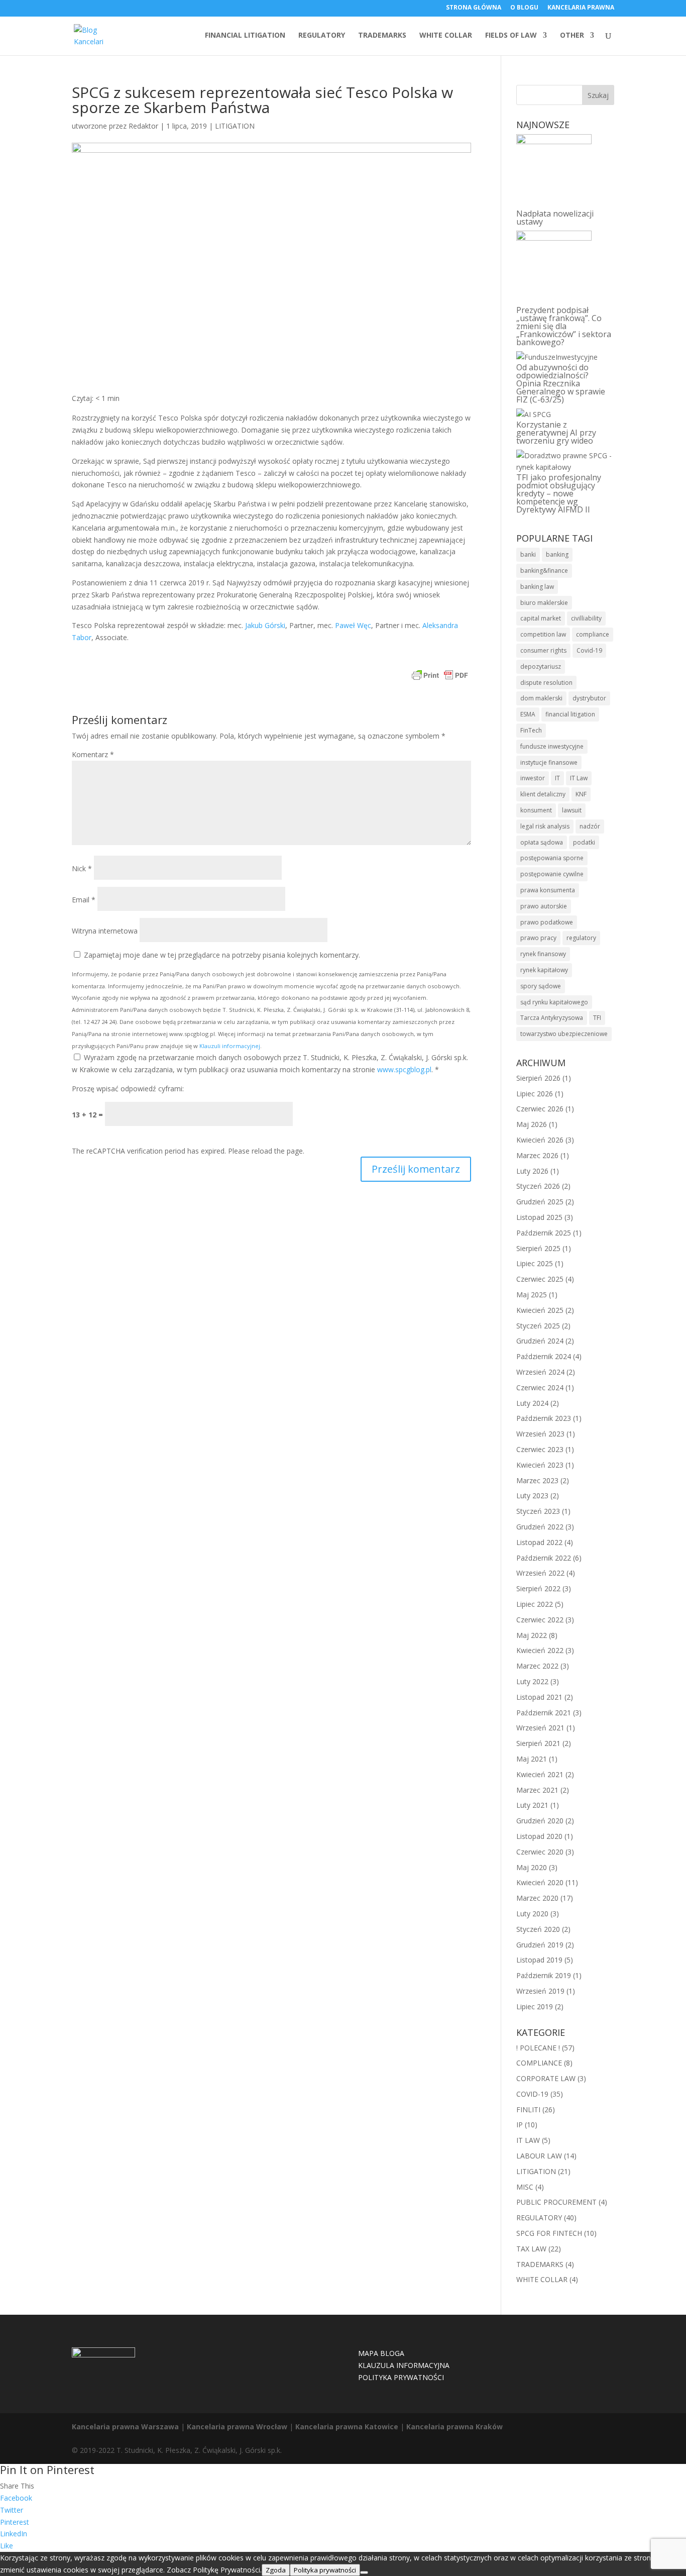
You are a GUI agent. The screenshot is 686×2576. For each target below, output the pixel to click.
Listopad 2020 (539, 1836)
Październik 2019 (544, 1975)
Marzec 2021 (537, 1790)
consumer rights (543, 650)
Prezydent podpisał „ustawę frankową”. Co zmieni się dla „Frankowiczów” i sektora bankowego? (564, 326)
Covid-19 (589, 650)
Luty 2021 (532, 1805)
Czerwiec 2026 (540, 1109)
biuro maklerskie (544, 603)
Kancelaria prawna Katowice (347, 2427)
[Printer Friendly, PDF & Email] (440, 677)
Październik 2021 (544, 1713)
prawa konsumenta (548, 890)
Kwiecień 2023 (540, 1465)
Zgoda (276, 2570)
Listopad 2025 (539, 1217)
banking (557, 554)
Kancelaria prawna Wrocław (237, 2427)
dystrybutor (589, 698)
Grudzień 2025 (540, 1202)
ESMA (528, 714)
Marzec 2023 (537, 1480)
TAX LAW (531, 2249)
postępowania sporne (552, 858)
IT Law (579, 778)
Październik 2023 (544, 1418)
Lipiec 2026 (535, 1094)
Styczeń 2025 (538, 1326)
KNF (581, 794)
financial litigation (570, 714)
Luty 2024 (532, 1403)
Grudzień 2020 (540, 1821)
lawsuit (572, 810)
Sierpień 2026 (538, 1078)
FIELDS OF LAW (511, 36)
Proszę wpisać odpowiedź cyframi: (128, 1089)
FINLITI (528, 2109)
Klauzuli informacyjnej (230, 1046)
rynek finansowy (543, 954)
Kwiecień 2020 (540, 1882)
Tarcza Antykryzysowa (552, 1018)
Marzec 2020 (537, 1898)
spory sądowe (541, 986)
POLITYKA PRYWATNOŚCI (401, 2377)
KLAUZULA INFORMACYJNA (404, 2365)
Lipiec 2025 (535, 1263)
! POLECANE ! (538, 2048)
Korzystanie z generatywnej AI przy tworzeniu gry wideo (556, 433)
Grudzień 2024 (540, 1341)
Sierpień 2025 (538, 1248)
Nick (82, 868)
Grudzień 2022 (540, 1527)
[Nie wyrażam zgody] (364, 2572)
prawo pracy (538, 938)
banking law (537, 587)
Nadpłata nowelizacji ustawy (555, 218)
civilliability (586, 618)
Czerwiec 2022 (540, 1620)
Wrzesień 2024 (540, 1372)
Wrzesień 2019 (540, 1991)
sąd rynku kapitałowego (554, 1002)
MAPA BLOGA (381, 2353)
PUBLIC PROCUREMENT (556, 2202)
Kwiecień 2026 (540, 1140)
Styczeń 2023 (538, 1511)
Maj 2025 (532, 1295)
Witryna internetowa (105, 931)
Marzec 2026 (537, 1155)
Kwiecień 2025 (540, 1310)
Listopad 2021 (539, 1697)
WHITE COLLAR (446, 36)
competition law (543, 634)
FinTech (531, 730)
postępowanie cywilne (552, 874)
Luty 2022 (532, 1681)
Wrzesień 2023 (540, 1434)
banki (528, 554)
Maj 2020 (532, 1867)
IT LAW (528, 2140)
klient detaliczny (543, 794)
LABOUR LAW (539, 2156)
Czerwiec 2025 (540, 1279)
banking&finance (544, 571)
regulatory (581, 938)
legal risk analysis (545, 826)
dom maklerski (541, 698)
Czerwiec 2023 (540, 1449)
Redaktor (143, 126)
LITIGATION (235, 126)
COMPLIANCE (539, 2063)
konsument (536, 810)
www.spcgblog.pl (404, 1069)
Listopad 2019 (539, 1960)
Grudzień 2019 (540, 1945)
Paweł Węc (353, 625)
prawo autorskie (544, 906)
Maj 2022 (532, 1635)
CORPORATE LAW (546, 2078)
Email (84, 900)
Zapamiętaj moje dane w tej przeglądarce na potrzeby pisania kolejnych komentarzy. (222, 955)
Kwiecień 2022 (540, 1650)
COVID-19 (532, 2094)
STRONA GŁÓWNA (474, 8)
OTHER (572, 36)
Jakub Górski (265, 625)
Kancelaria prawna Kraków (454, 2427)
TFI (597, 1018)
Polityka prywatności (325, 2570)
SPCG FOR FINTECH (549, 2233)
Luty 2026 (532, 1171)
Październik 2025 (544, 1233)
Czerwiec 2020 (540, 1852)
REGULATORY (322, 36)
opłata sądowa (542, 842)
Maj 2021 (532, 1759)
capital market (541, 618)
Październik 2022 (544, 1558)
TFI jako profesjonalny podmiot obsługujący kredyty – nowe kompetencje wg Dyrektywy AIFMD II (559, 493)
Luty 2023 (532, 1496)
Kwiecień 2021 (540, 1774)
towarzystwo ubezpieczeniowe (564, 1034)
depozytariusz (541, 666)
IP (520, 2125)
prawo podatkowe (547, 922)
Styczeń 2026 (538, 1186)
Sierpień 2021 (538, 1743)
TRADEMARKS (382, 36)
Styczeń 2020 (538, 1929)
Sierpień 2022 (538, 1588)
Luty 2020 (532, 1914)
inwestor (533, 778)
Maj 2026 (532, 1124)
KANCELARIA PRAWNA (581, 8)
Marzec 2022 (537, 1666)
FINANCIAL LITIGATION (245, 36)
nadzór (590, 826)
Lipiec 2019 (535, 2006)
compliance (593, 634)
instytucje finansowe (549, 762)
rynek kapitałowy (544, 970)
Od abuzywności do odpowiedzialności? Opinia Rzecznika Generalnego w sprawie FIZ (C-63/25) (561, 383)
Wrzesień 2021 (540, 1728)
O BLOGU (524, 8)
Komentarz (93, 754)
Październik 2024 (544, 1356)
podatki (584, 842)
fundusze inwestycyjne (552, 746)
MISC (525, 2187)
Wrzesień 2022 (540, 1573)
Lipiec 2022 (535, 1604)
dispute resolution (546, 683)
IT (557, 778)
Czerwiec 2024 (540, 1387)
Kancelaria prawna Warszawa (125, 2427)
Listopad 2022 (539, 1542)
